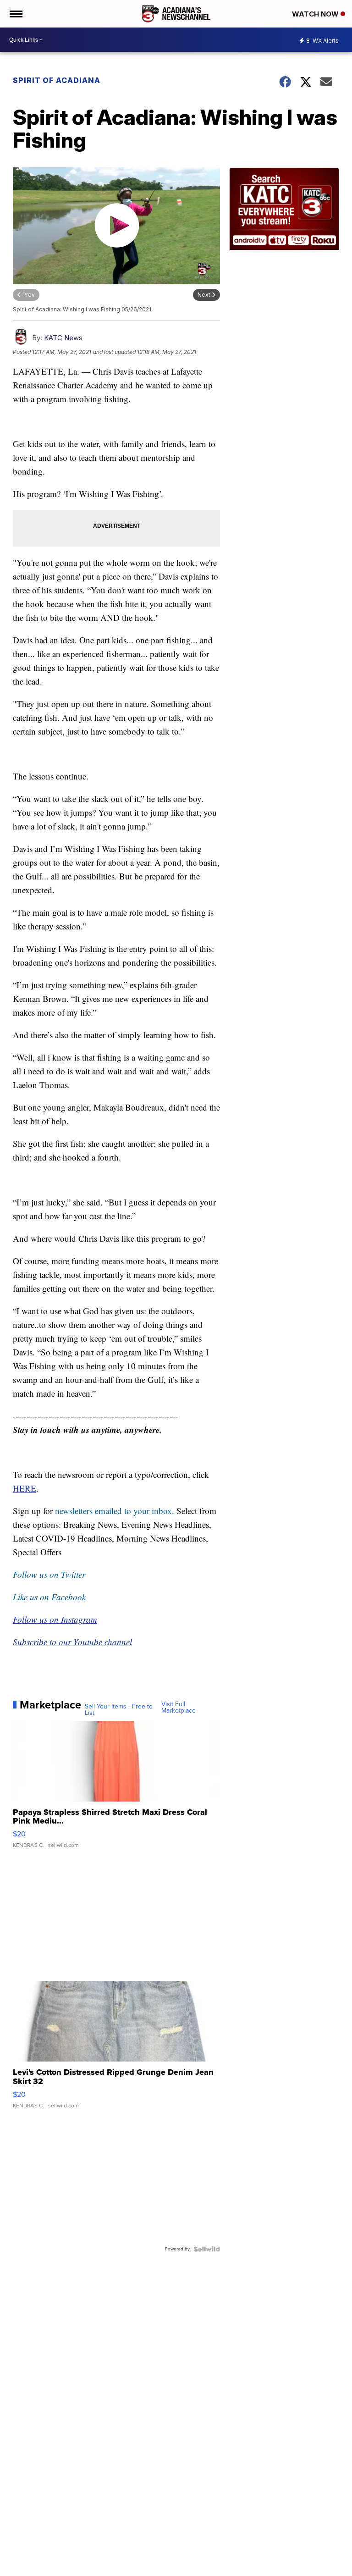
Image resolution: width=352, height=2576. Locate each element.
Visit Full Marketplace (179, 1708)
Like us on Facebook (49, 1597)
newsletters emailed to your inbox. (115, 1511)
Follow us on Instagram (55, 1619)
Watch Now (316, 14)
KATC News (63, 338)
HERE (25, 1488)
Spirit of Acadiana (58, 80)
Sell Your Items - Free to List (119, 1710)
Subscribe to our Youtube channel (72, 1642)
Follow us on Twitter (49, 1574)
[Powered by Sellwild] (207, 2249)
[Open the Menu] (15, 14)
